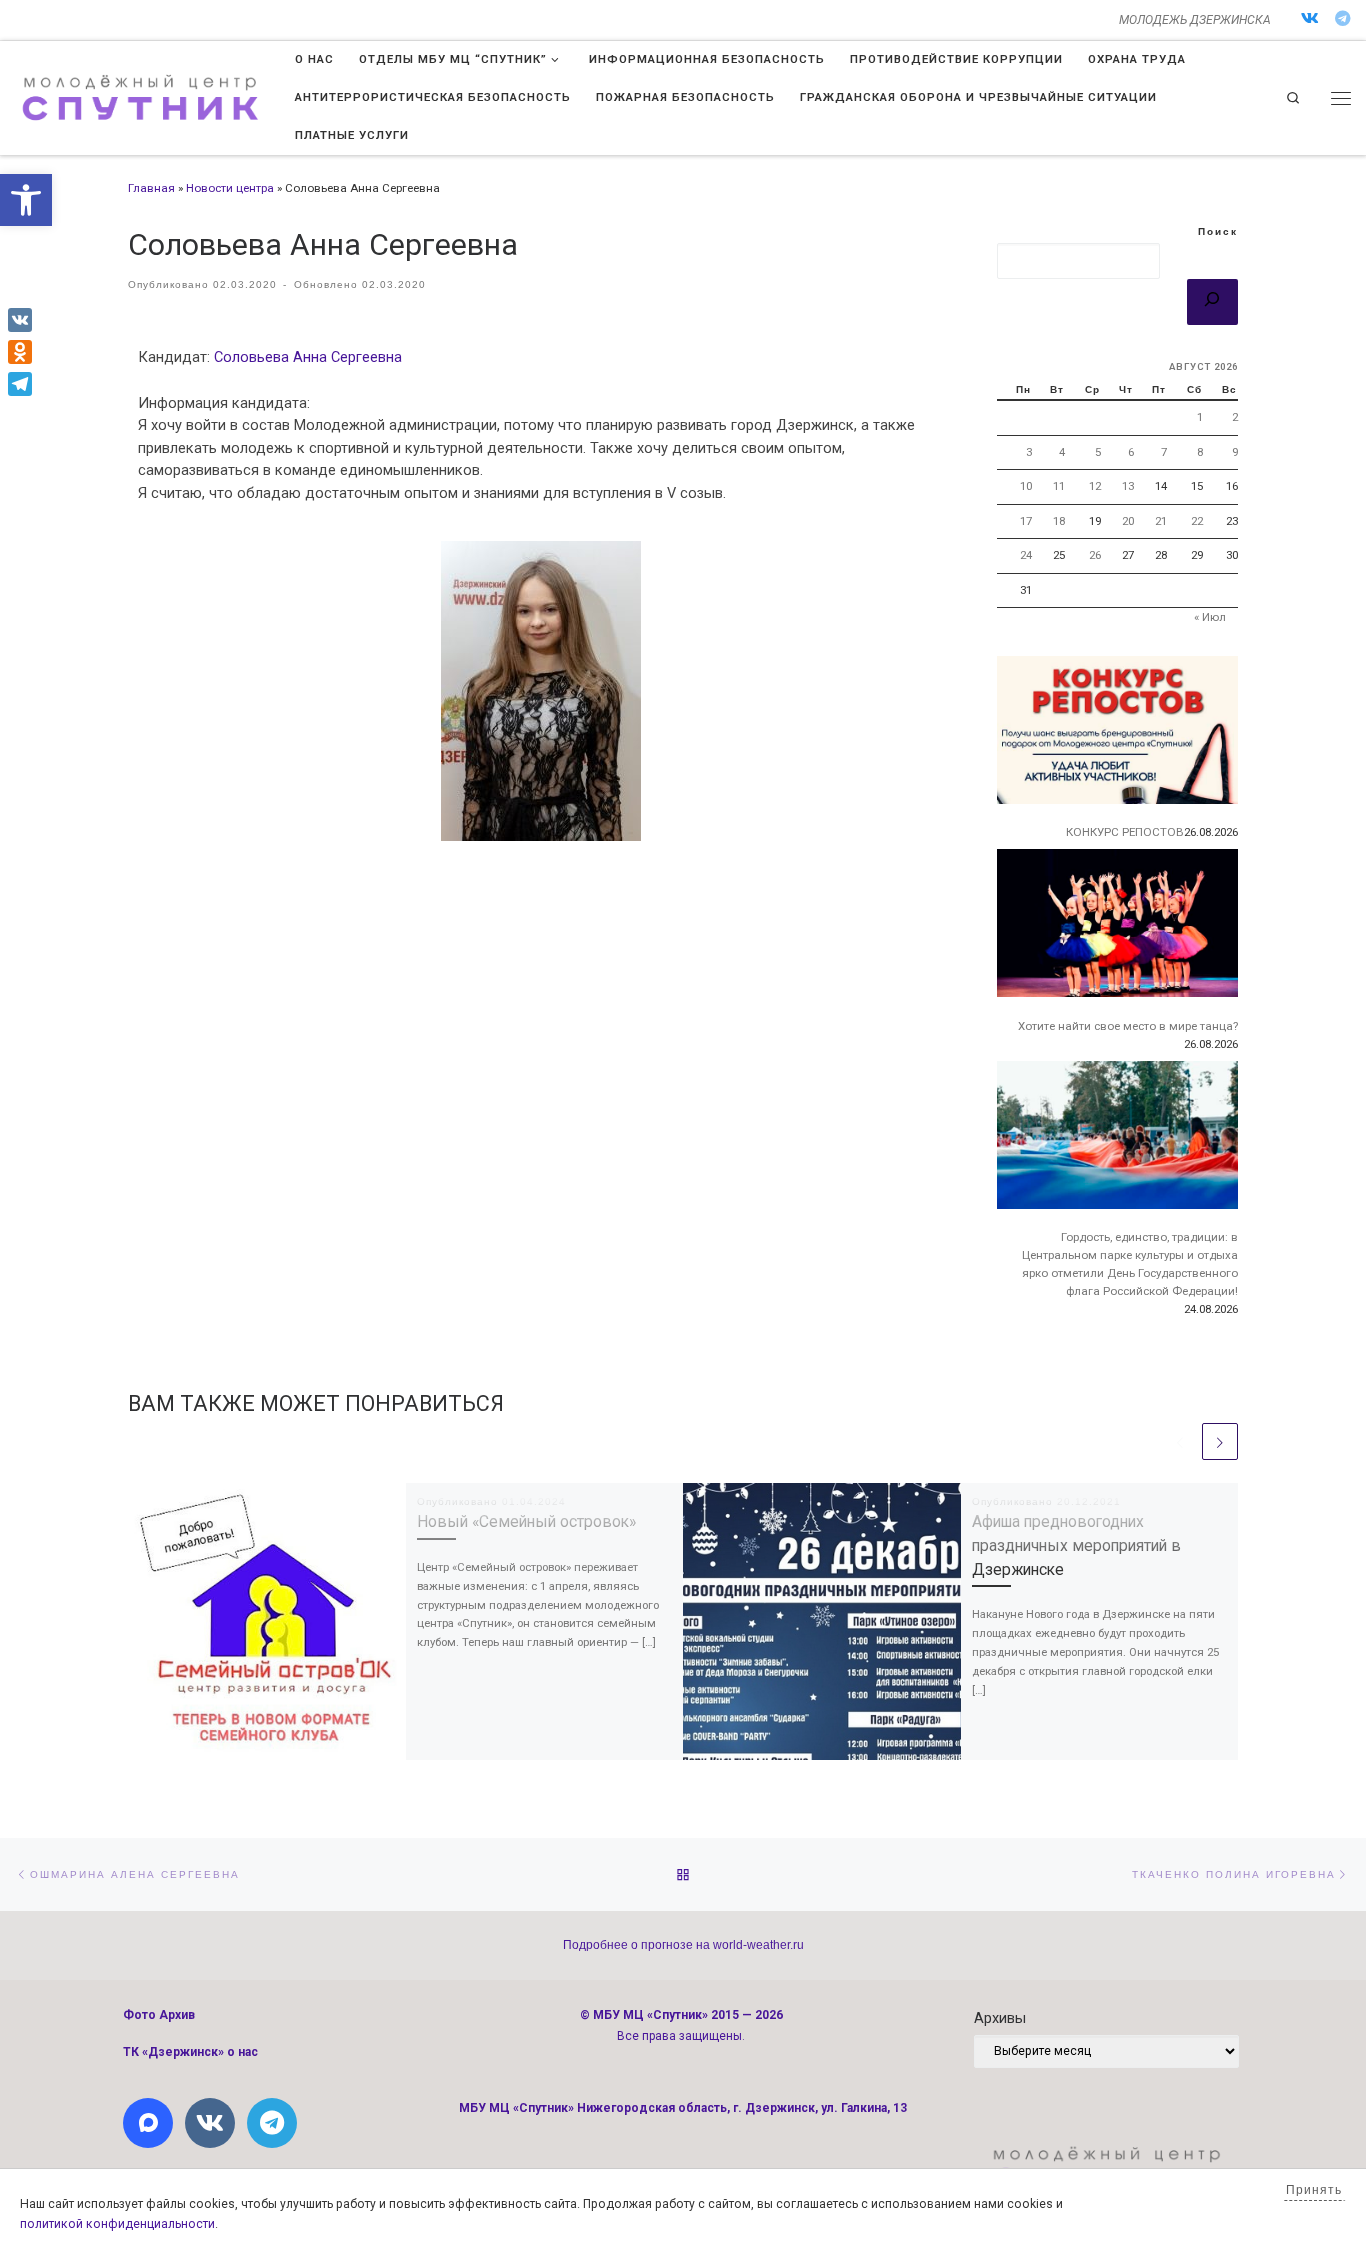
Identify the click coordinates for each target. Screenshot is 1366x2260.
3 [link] (1029, 452)
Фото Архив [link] (159, 2015)
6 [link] (1131, 452)
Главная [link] (151, 188)
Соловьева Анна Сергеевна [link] (308, 357)
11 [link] (1059, 486)
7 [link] (1164, 452)
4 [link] (1062, 452)
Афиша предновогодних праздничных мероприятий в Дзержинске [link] (1076, 1545)
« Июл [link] (1210, 617)
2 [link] (1235, 417)
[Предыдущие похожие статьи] (1180, 1441)
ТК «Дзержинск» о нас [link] (190, 2052)
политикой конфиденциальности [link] (117, 2224)
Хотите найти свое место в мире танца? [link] (1128, 1026)
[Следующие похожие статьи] (1220, 1441)
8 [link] (1200, 452)
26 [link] (1095, 555)
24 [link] (1026, 555)
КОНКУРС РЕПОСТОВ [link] (1125, 832)
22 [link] (1197, 521)
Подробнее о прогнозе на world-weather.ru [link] (683, 1945)
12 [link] (1095, 486)
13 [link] (1128, 486)
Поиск (1218, 231)
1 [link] (1200, 417)
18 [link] (1059, 521)
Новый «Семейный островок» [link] (526, 1521)
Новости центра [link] (230, 188)
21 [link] (1161, 521)
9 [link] (1235, 452)
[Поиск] (1212, 302)
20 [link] (1128, 521)
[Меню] (1341, 98)
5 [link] (1098, 452)
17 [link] (1026, 521)
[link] (26, 200)
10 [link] (1026, 486)
